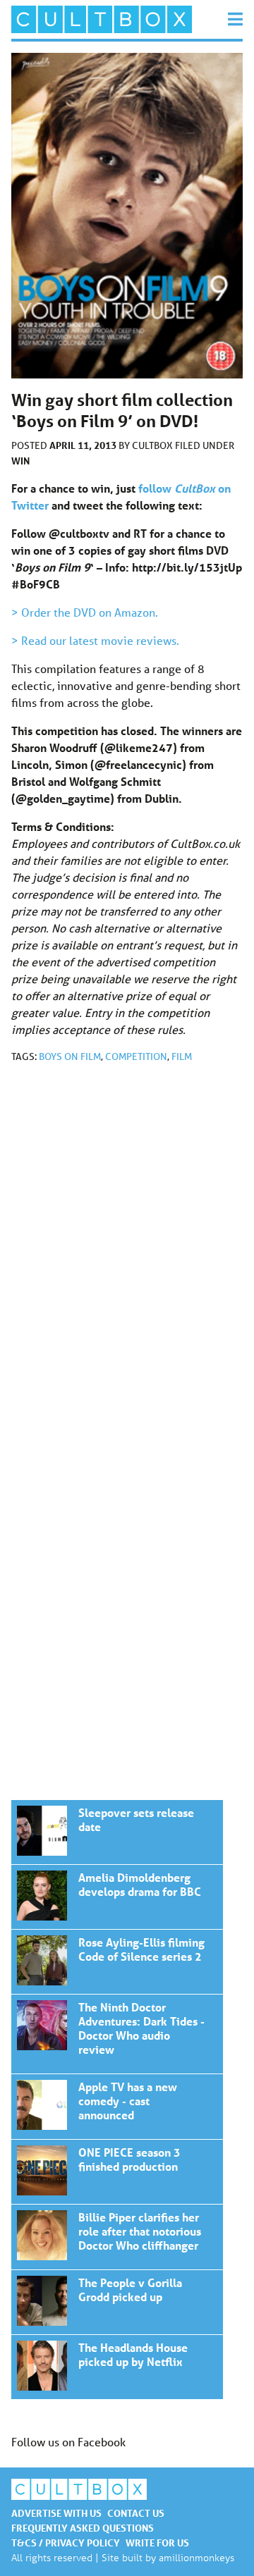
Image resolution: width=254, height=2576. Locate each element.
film (182, 1056)
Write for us (157, 2543)
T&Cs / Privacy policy (66, 2543)
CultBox (153, 445)
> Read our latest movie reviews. (95, 640)
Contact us (136, 2513)
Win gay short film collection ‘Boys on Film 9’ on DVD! (117, 1832)
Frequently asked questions (83, 2528)
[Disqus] (127, 1263)
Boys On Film (70, 1056)
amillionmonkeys (196, 2557)
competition (136, 1056)
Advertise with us (56, 2513)
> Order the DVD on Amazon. (85, 612)
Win (20, 461)
